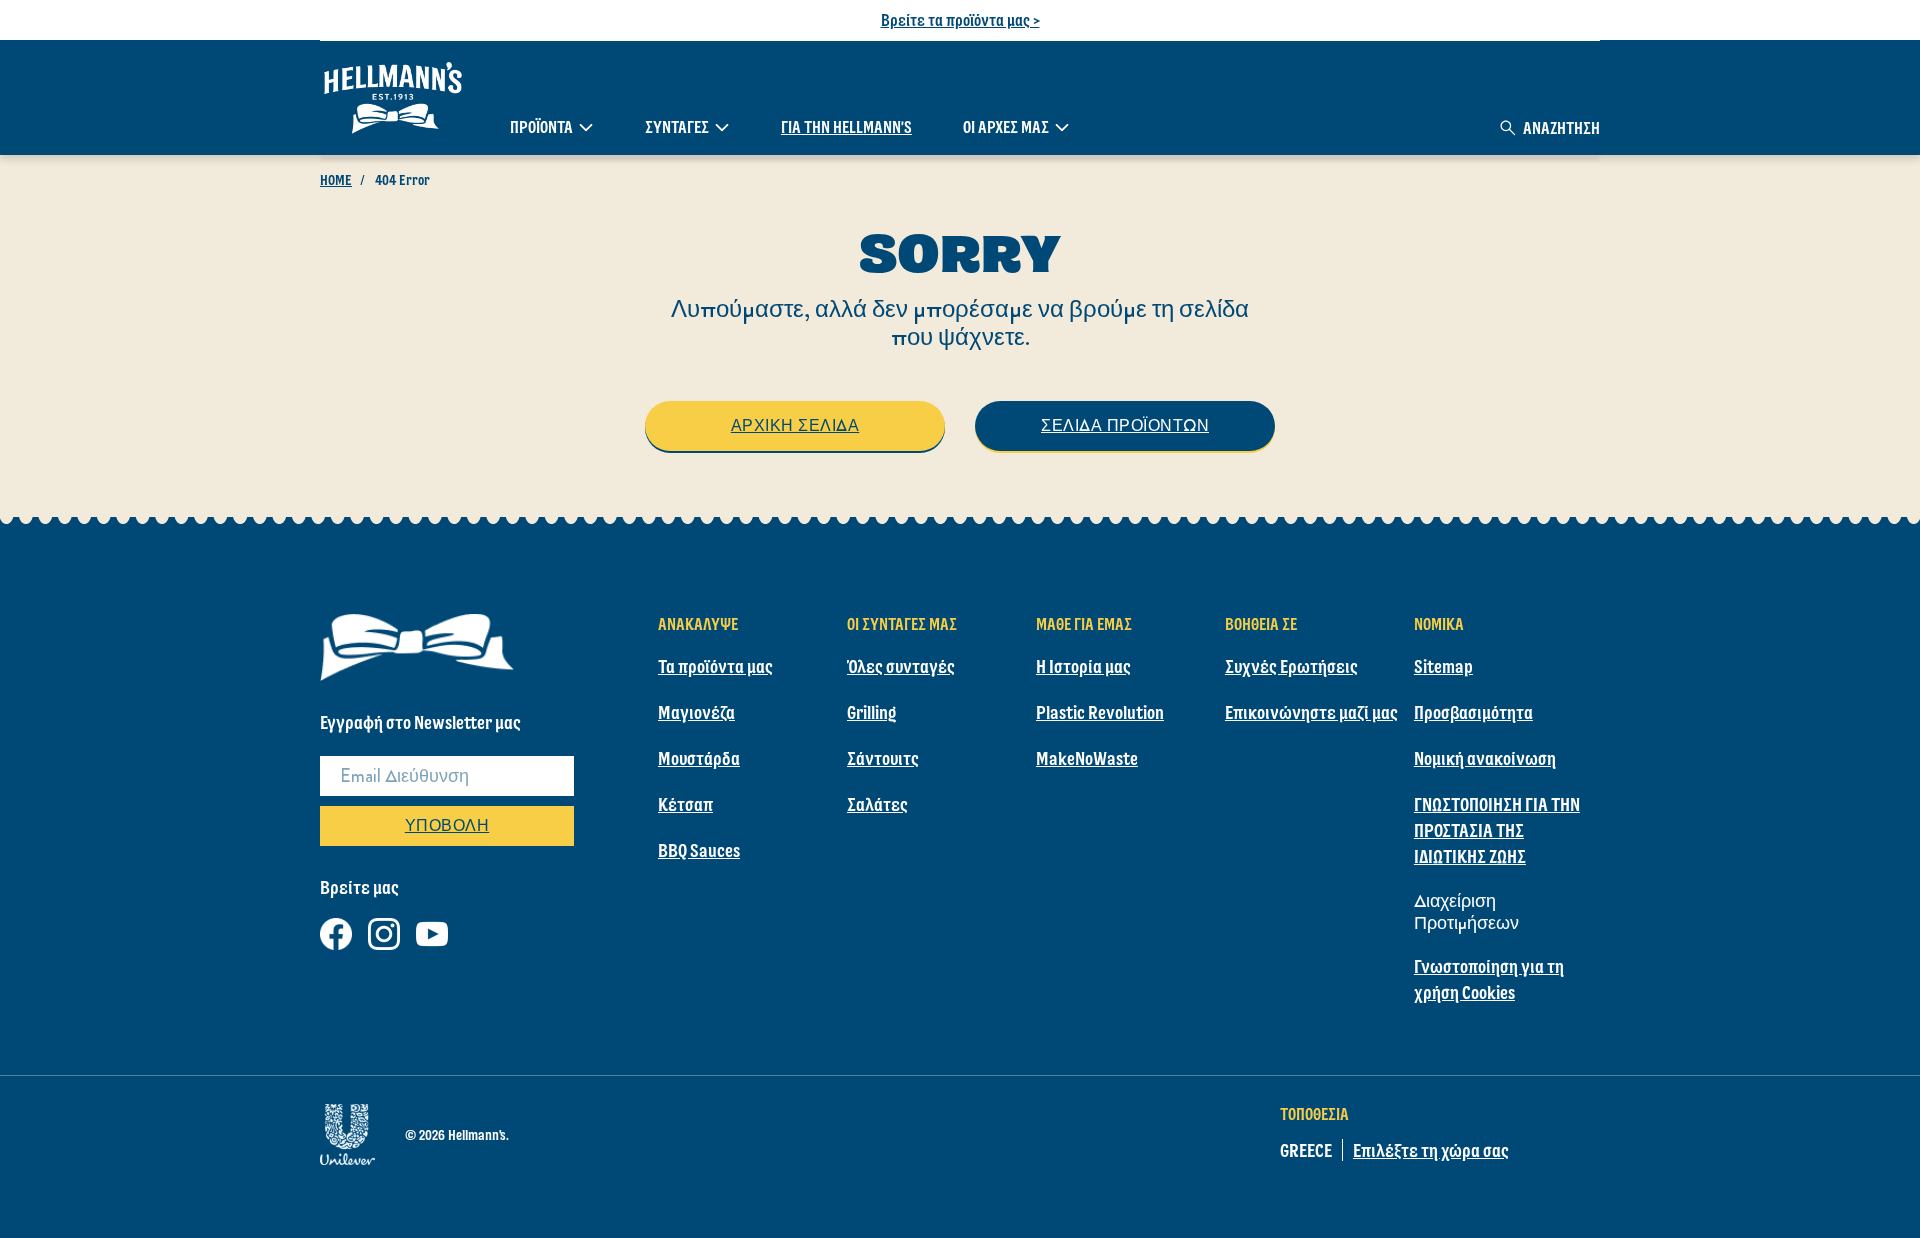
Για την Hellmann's (846, 127)
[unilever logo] (347, 1130)
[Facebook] (336, 930)
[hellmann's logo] (393, 98)
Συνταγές (677, 127)
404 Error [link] (402, 180)
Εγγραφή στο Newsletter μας (420, 722)
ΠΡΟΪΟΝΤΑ (541, 127)
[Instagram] (384, 930)
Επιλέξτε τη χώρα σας (1431, 1150)
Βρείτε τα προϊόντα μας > (960, 20)
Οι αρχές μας (1006, 127)
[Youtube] (432, 930)
